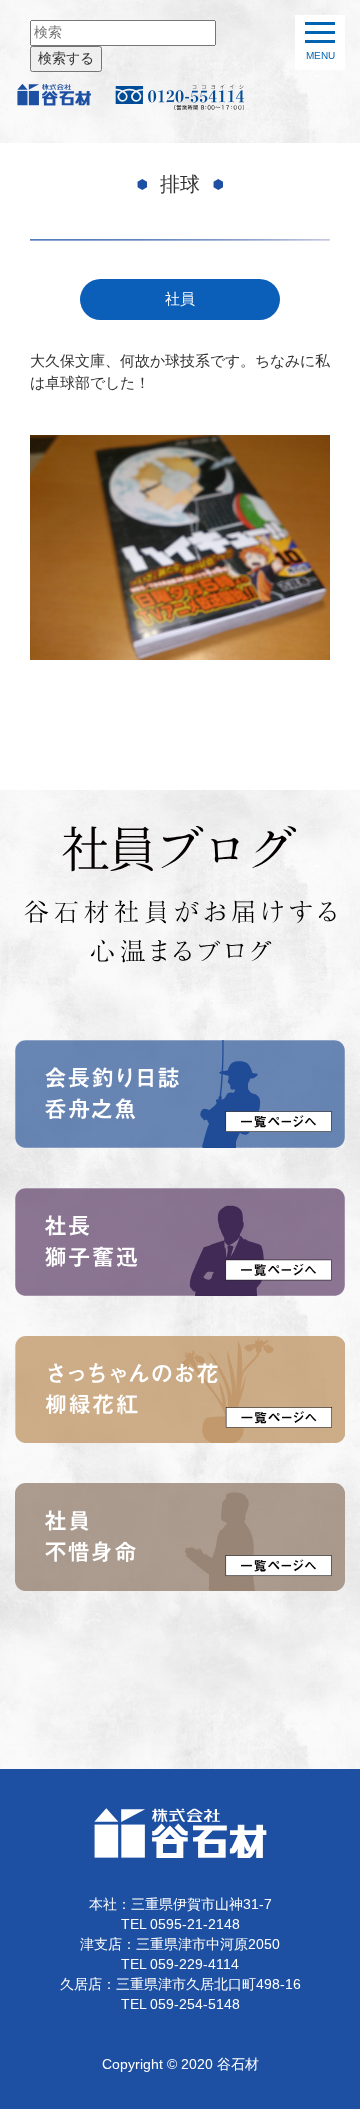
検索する (66, 58)
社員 (180, 299)
